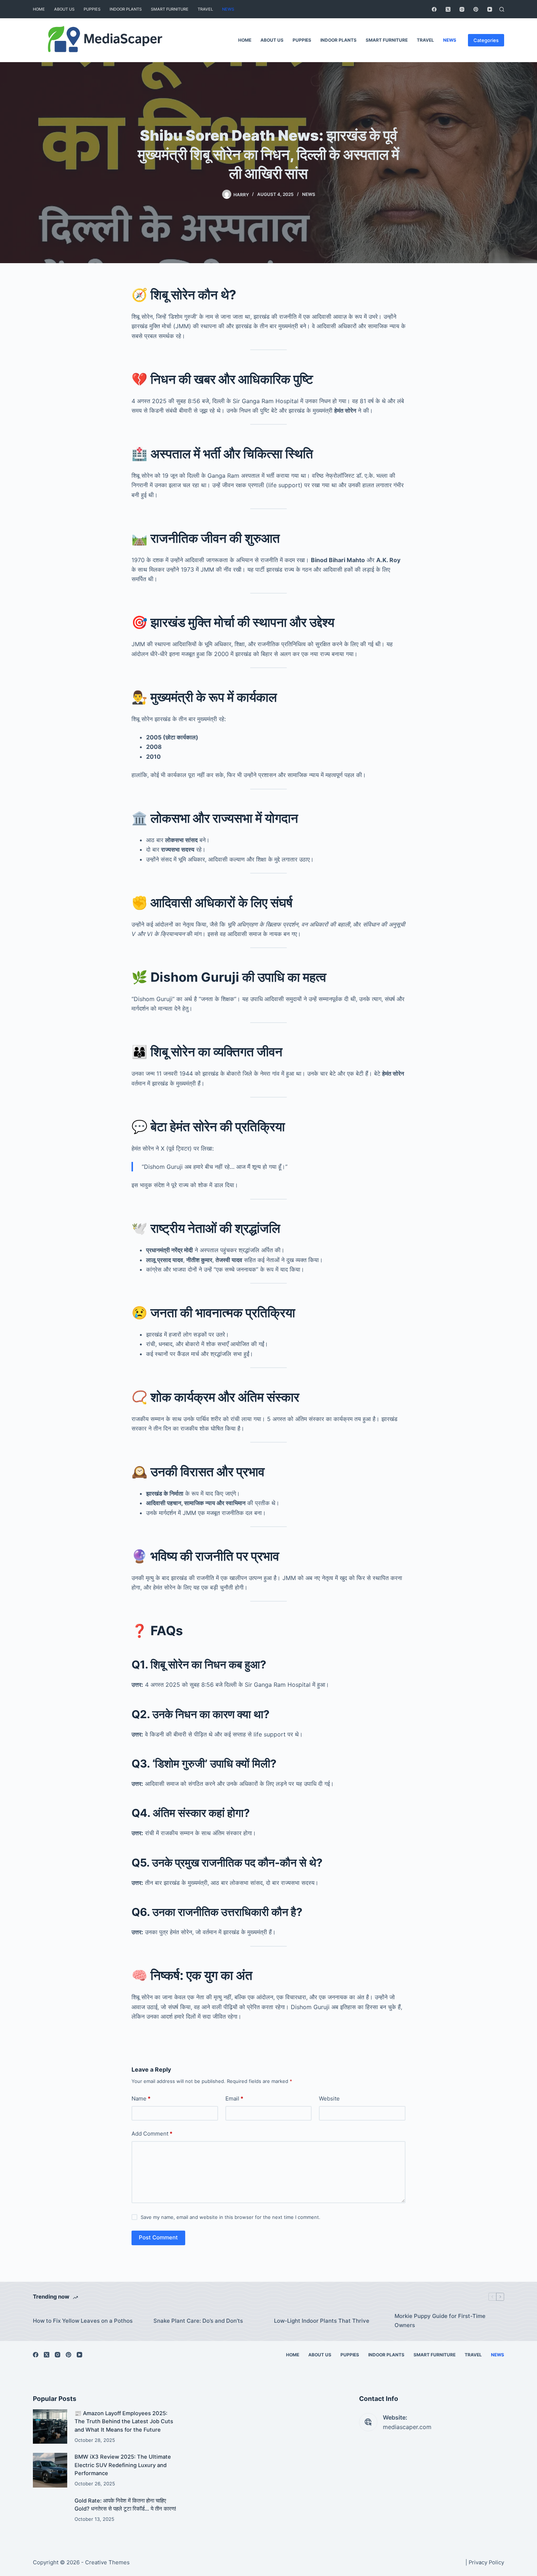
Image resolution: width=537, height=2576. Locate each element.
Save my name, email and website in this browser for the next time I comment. (231, 2217)
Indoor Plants (126, 9)
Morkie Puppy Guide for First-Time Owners (440, 2321)
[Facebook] (434, 9)
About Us (64, 9)
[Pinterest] (476, 9)
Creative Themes (107, 2562)
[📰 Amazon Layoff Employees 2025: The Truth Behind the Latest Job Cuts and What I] (50, 2427)
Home (39, 9)
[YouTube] (490, 9)
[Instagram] (462, 9)
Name (141, 2098)
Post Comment (158, 2237)
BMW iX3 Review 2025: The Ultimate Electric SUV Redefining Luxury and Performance (123, 2465)
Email (234, 2098)
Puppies (92, 9)
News (228, 9)
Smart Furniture (170, 9)
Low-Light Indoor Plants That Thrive (322, 2321)
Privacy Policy (486, 2562)
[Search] (502, 9)
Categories (486, 40)
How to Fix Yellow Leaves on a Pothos (83, 2321)
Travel (205, 9)
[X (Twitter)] (448, 9)
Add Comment (152, 2134)
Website (329, 2098)
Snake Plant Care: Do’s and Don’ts (198, 2321)
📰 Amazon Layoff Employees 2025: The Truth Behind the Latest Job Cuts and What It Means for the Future (124, 2422)
